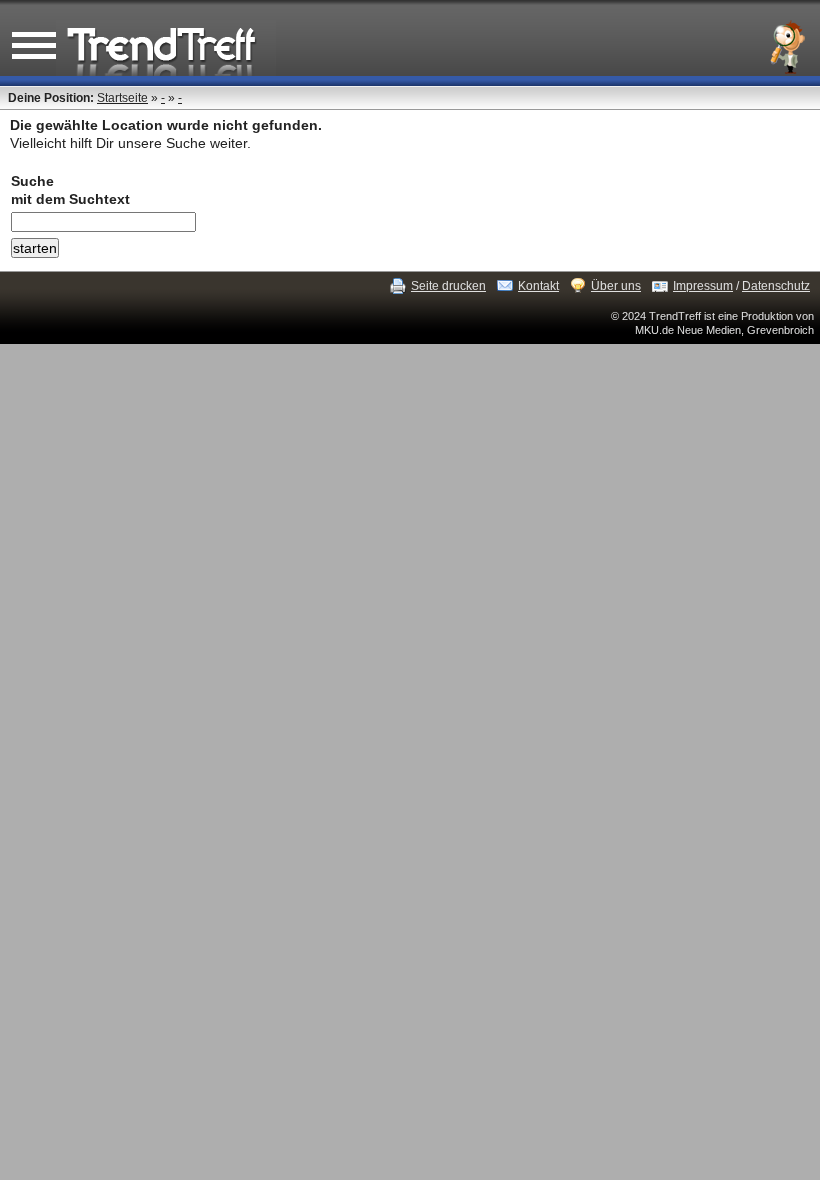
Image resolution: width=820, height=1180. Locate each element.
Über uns (616, 286)
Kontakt (538, 286)
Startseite (122, 98)
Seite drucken (448, 286)
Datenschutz (776, 286)
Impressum (703, 286)
